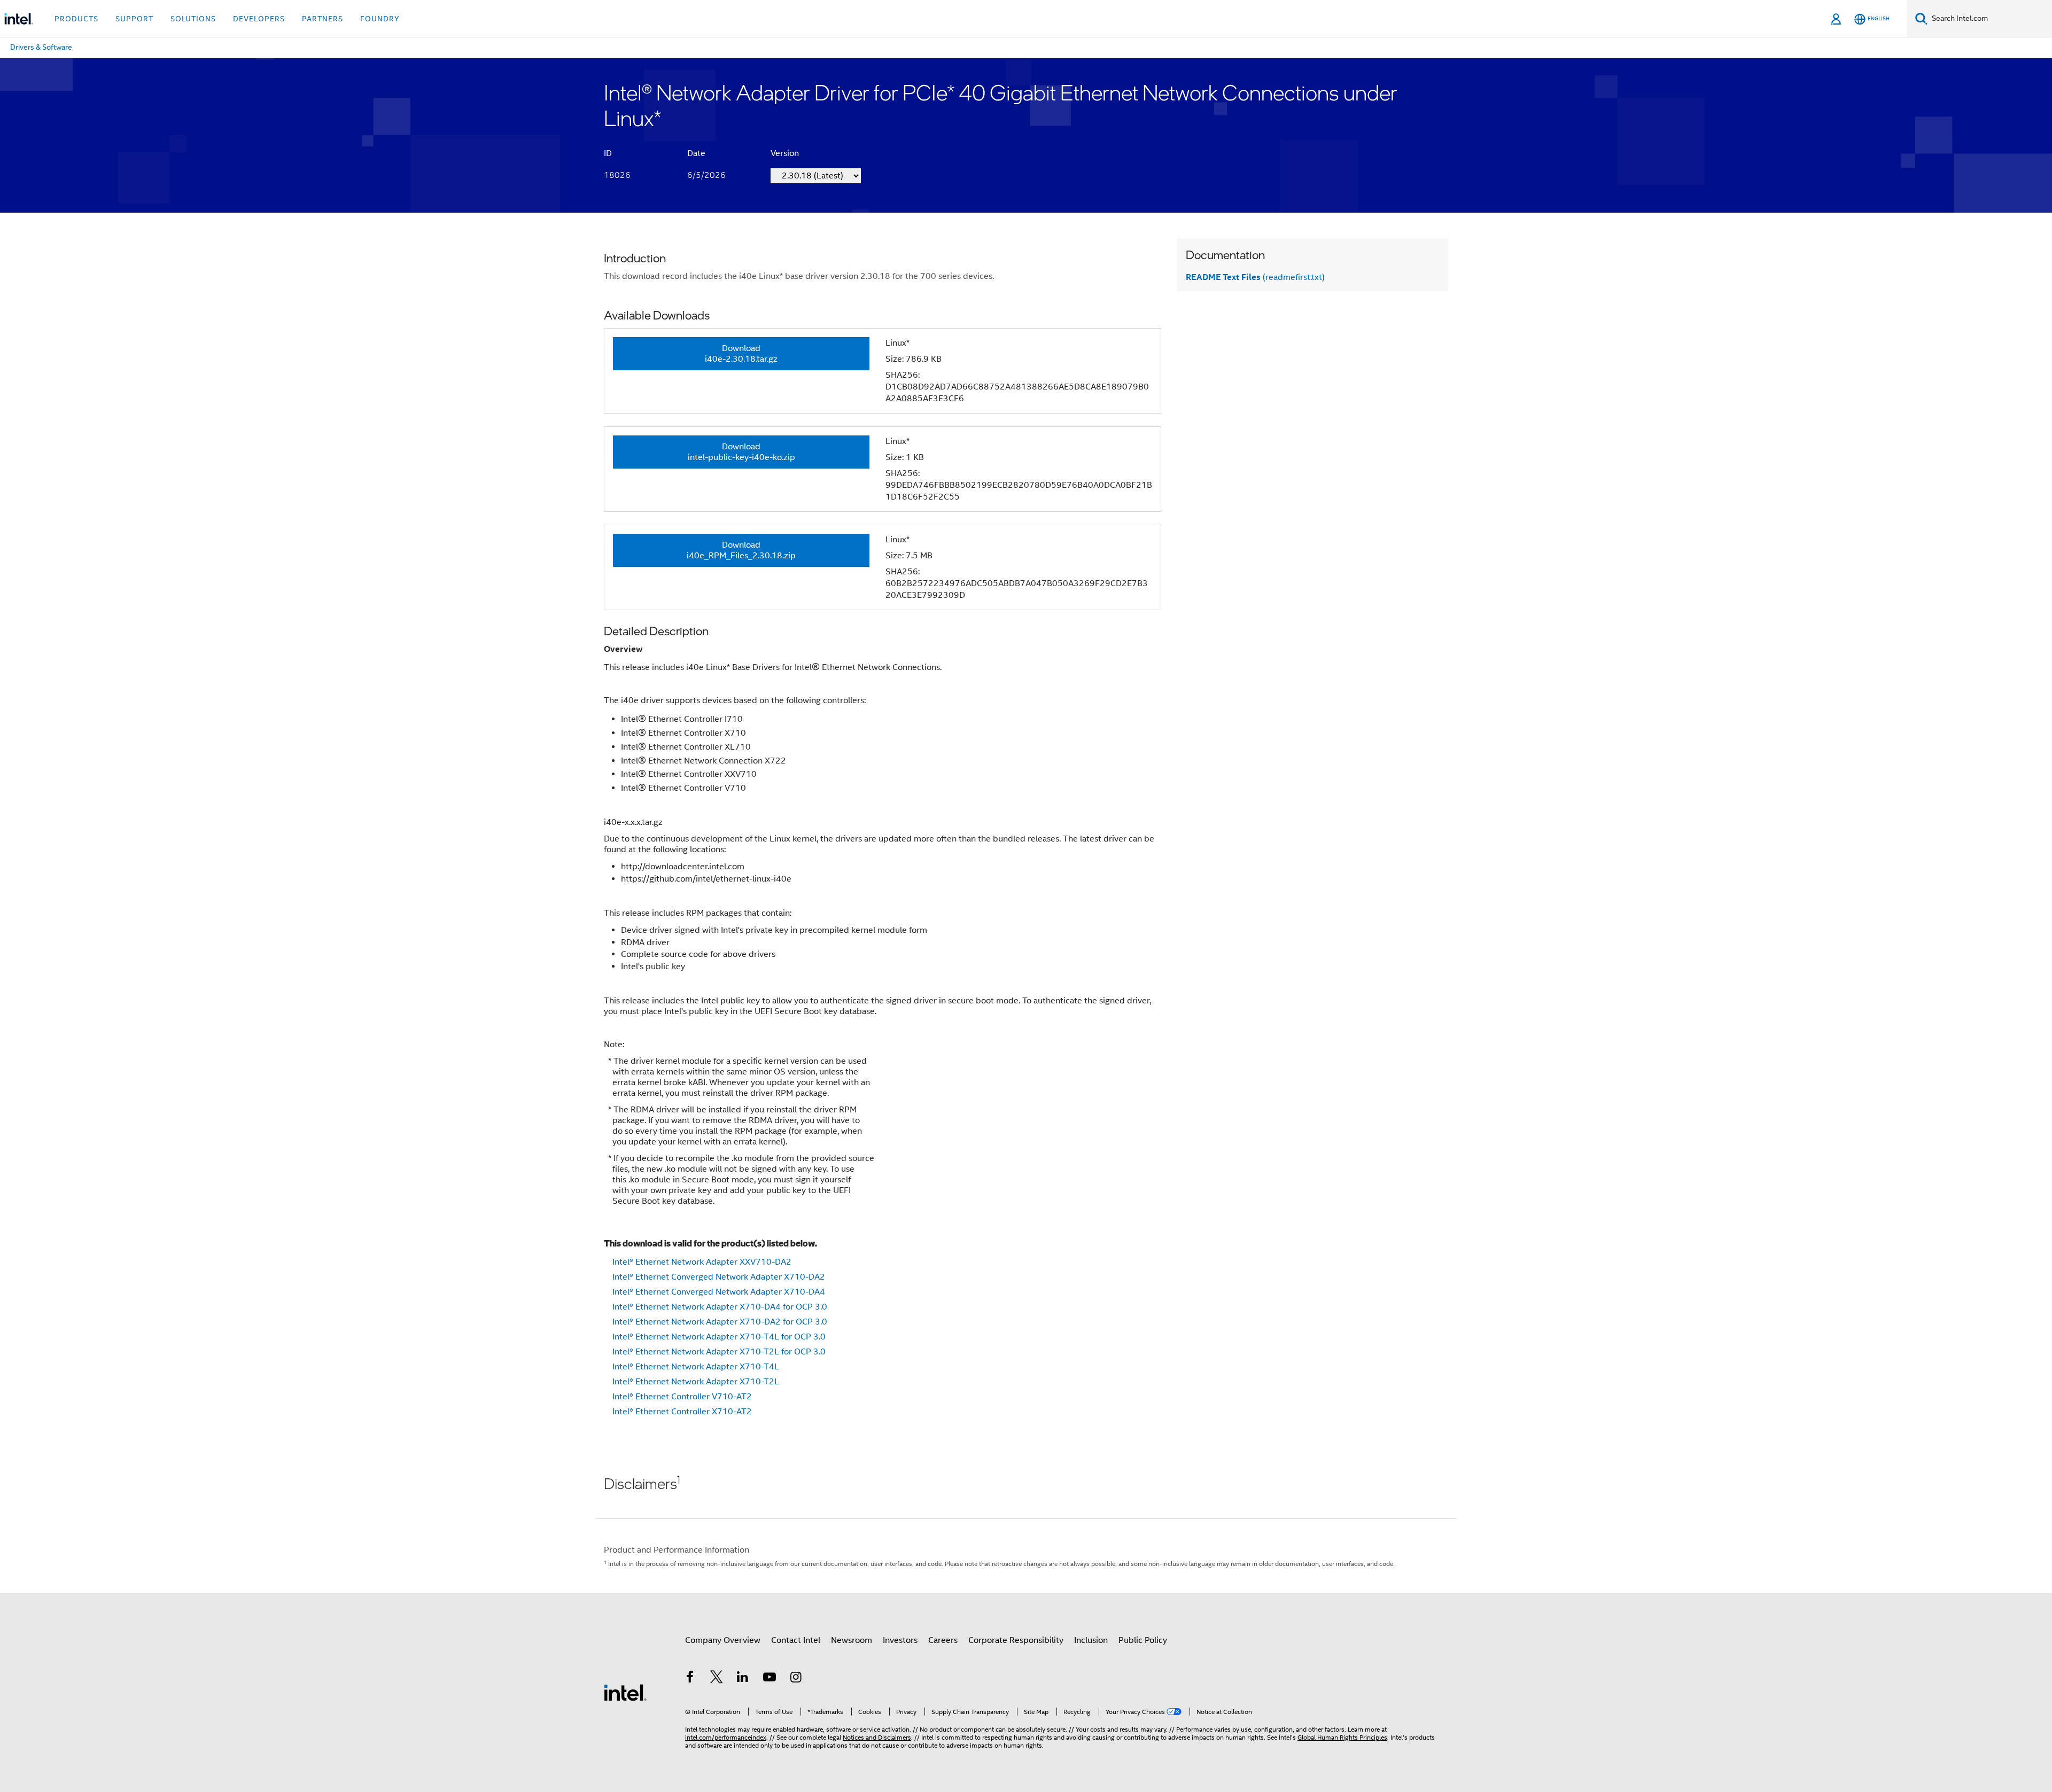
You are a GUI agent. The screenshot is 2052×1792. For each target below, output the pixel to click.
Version (785, 153)
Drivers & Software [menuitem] (41, 47)
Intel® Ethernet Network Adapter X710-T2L (696, 1382)
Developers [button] (259, 19)
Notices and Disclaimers (877, 1737)
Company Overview (723, 1640)
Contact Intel (796, 1640)
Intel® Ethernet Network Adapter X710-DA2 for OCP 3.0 (720, 1322)
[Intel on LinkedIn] (743, 1679)
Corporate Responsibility (1016, 1640)
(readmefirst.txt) (1255, 277)
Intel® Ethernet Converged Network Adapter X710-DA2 (719, 1277)
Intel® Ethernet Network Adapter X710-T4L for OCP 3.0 (719, 1337)
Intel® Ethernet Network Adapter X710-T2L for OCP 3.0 (719, 1352)
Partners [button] (322, 19)
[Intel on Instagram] (796, 1679)
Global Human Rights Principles (1342, 1737)
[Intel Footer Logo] (625, 1692)
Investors (900, 1640)
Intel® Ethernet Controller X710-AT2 (682, 1412)
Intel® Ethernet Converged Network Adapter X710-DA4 (719, 1292)
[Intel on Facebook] (690, 1679)
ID (608, 153)
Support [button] (134, 19)
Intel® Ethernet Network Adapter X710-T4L (696, 1367)
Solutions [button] (193, 19)
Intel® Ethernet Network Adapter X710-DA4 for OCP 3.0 (720, 1307)
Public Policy (1143, 1640)
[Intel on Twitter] (717, 1679)
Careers (943, 1640)
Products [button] (76, 19)
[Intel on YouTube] (770, 1679)
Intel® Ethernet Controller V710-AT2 (682, 1397)
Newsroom (852, 1640)
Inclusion (1091, 1640)
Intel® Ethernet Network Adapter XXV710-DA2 (702, 1262)
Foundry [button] (380, 19)
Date (696, 153)
